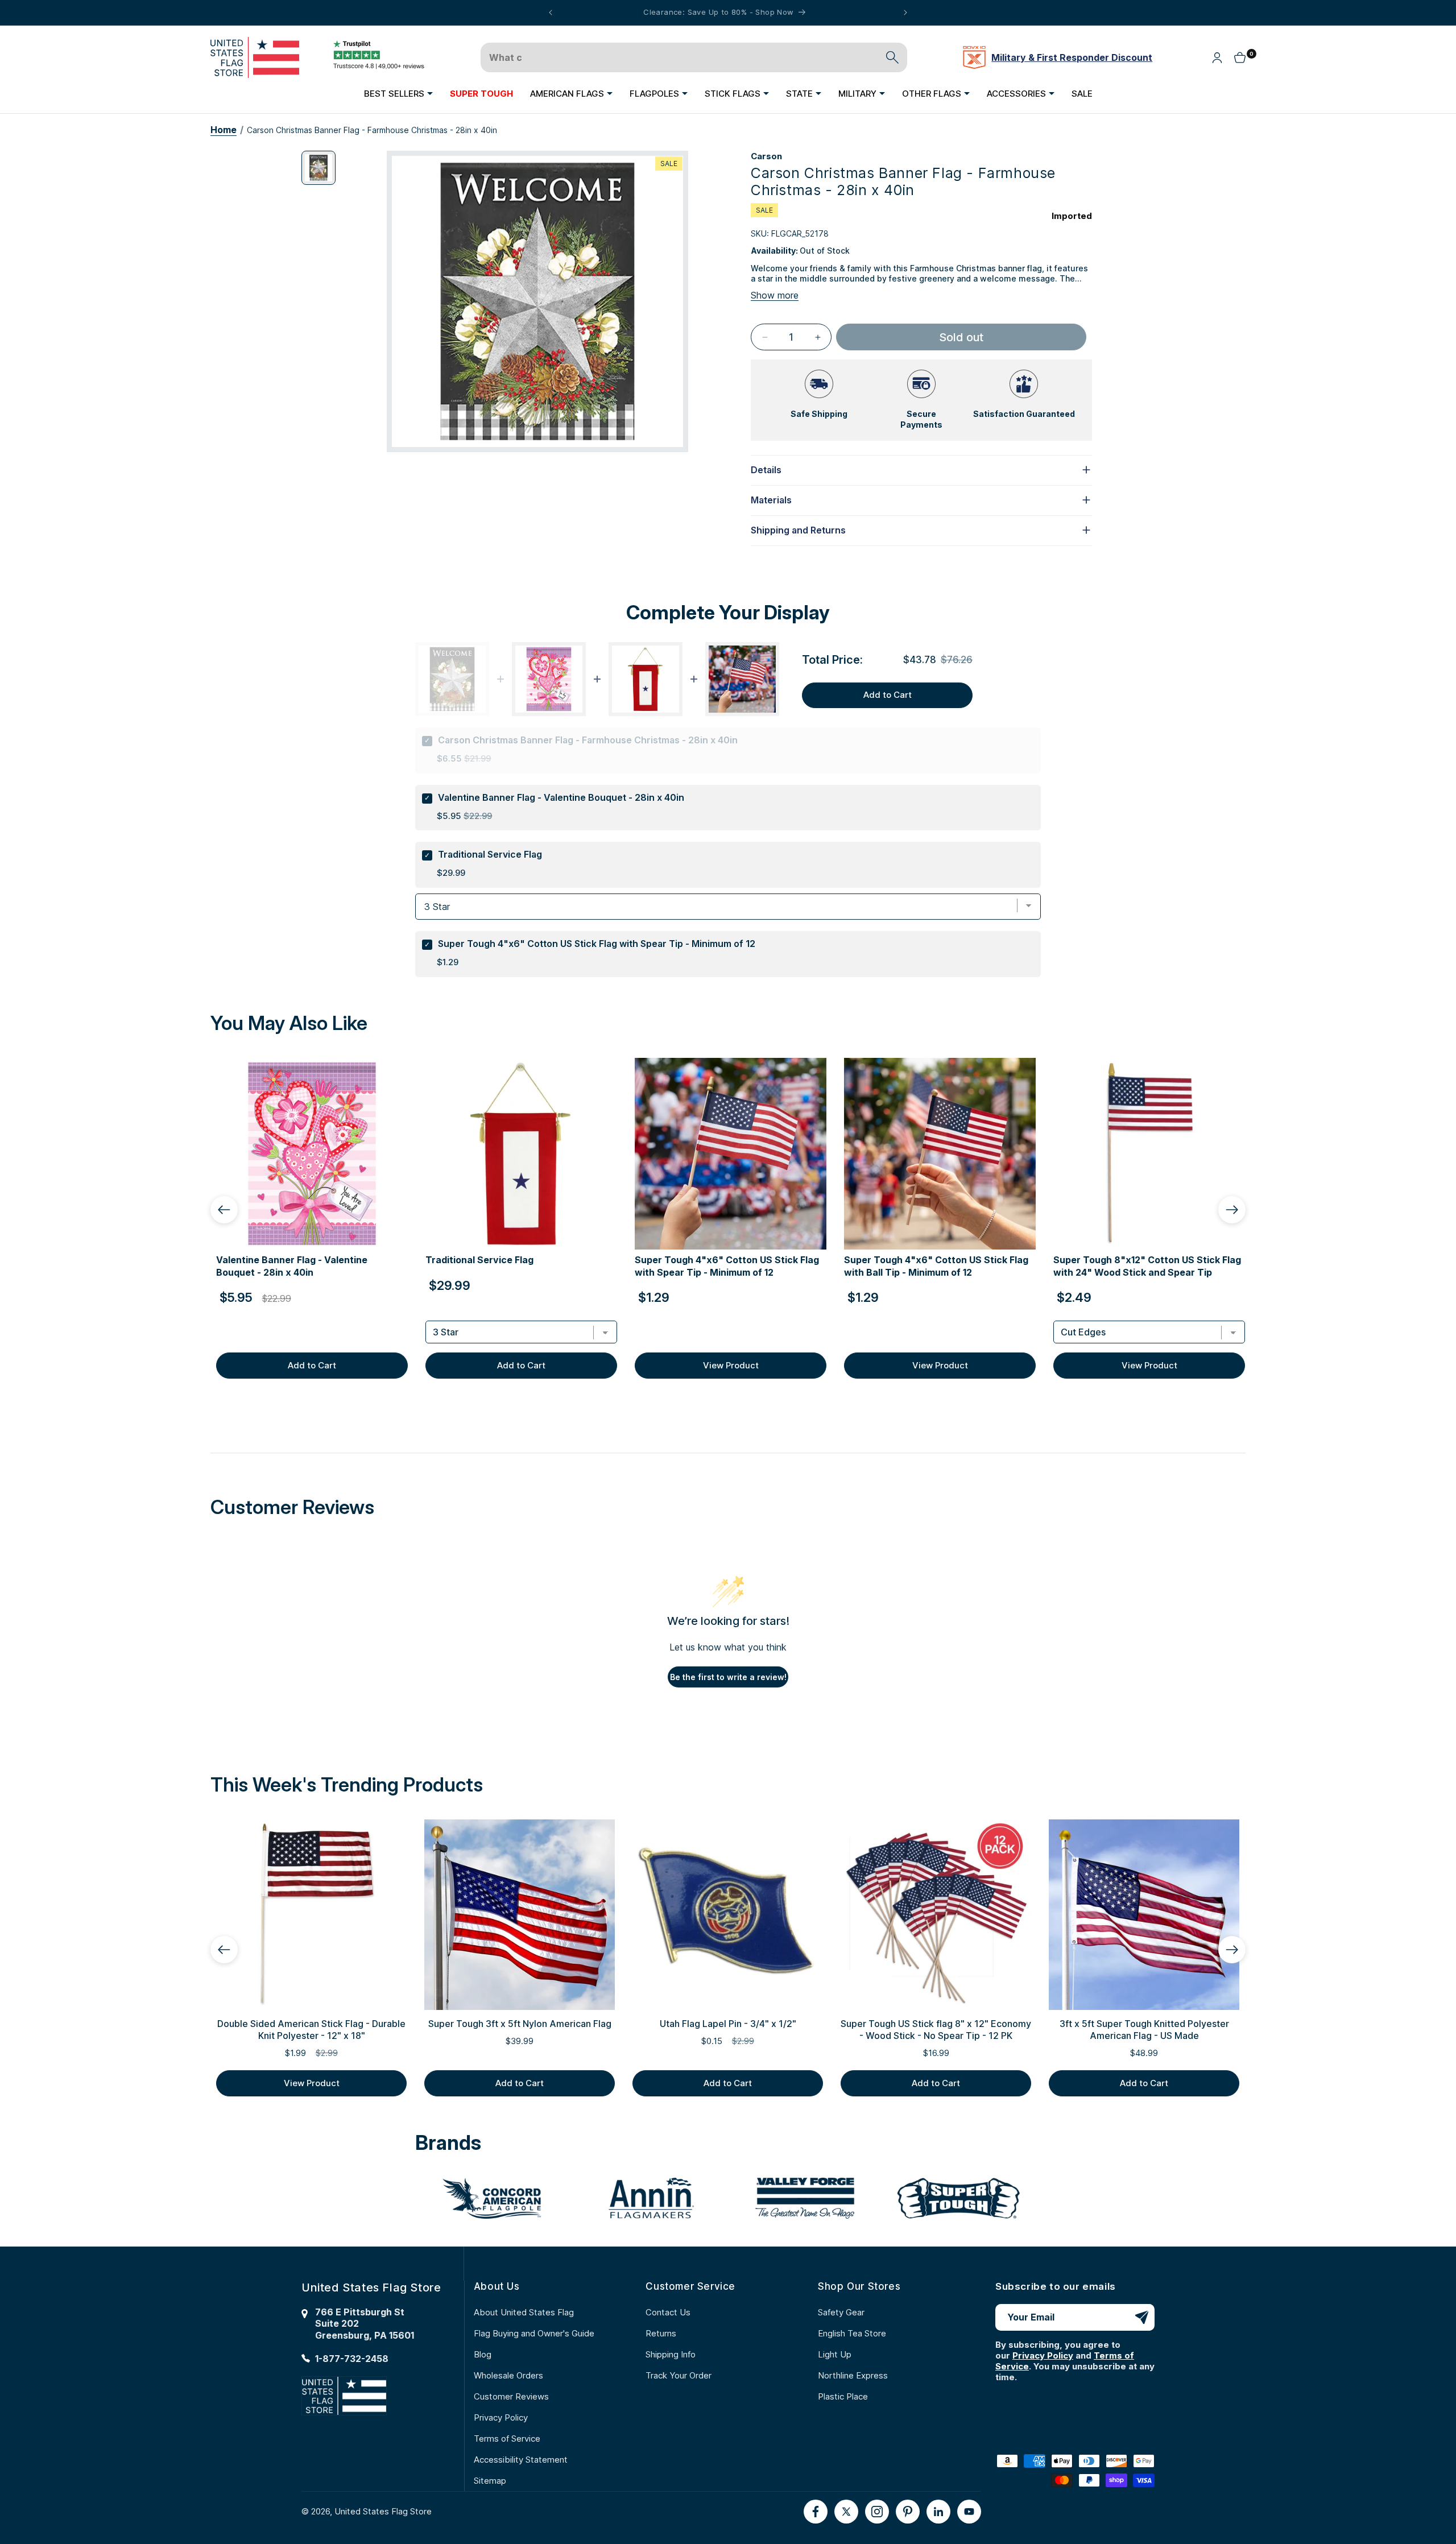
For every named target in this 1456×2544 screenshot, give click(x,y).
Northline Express (853, 2375)
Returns (661, 2333)
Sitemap (490, 2481)
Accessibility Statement (521, 2460)
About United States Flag (524, 2312)
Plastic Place (843, 2396)
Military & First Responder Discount (1072, 57)
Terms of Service (507, 2438)
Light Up (835, 2354)
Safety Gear (841, 2312)
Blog (483, 2354)
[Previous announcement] (551, 13)
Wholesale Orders (508, 2375)
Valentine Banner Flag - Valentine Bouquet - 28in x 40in (561, 797)
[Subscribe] (1141, 2317)
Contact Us (668, 2312)
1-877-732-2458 (352, 2359)
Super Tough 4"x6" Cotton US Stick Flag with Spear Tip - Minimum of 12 (597, 944)
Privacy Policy (501, 2417)
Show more (775, 295)
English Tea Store (852, 2333)
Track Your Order (679, 2375)
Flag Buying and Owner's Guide (534, 2333)
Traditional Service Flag (490, 854)
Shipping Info (671, 2354)
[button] (398, 93)
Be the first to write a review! (728, 1677)
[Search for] (892, 57)
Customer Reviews (511, 2396)
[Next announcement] (905, 13)
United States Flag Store (383, 2511)
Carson (766, 156)
